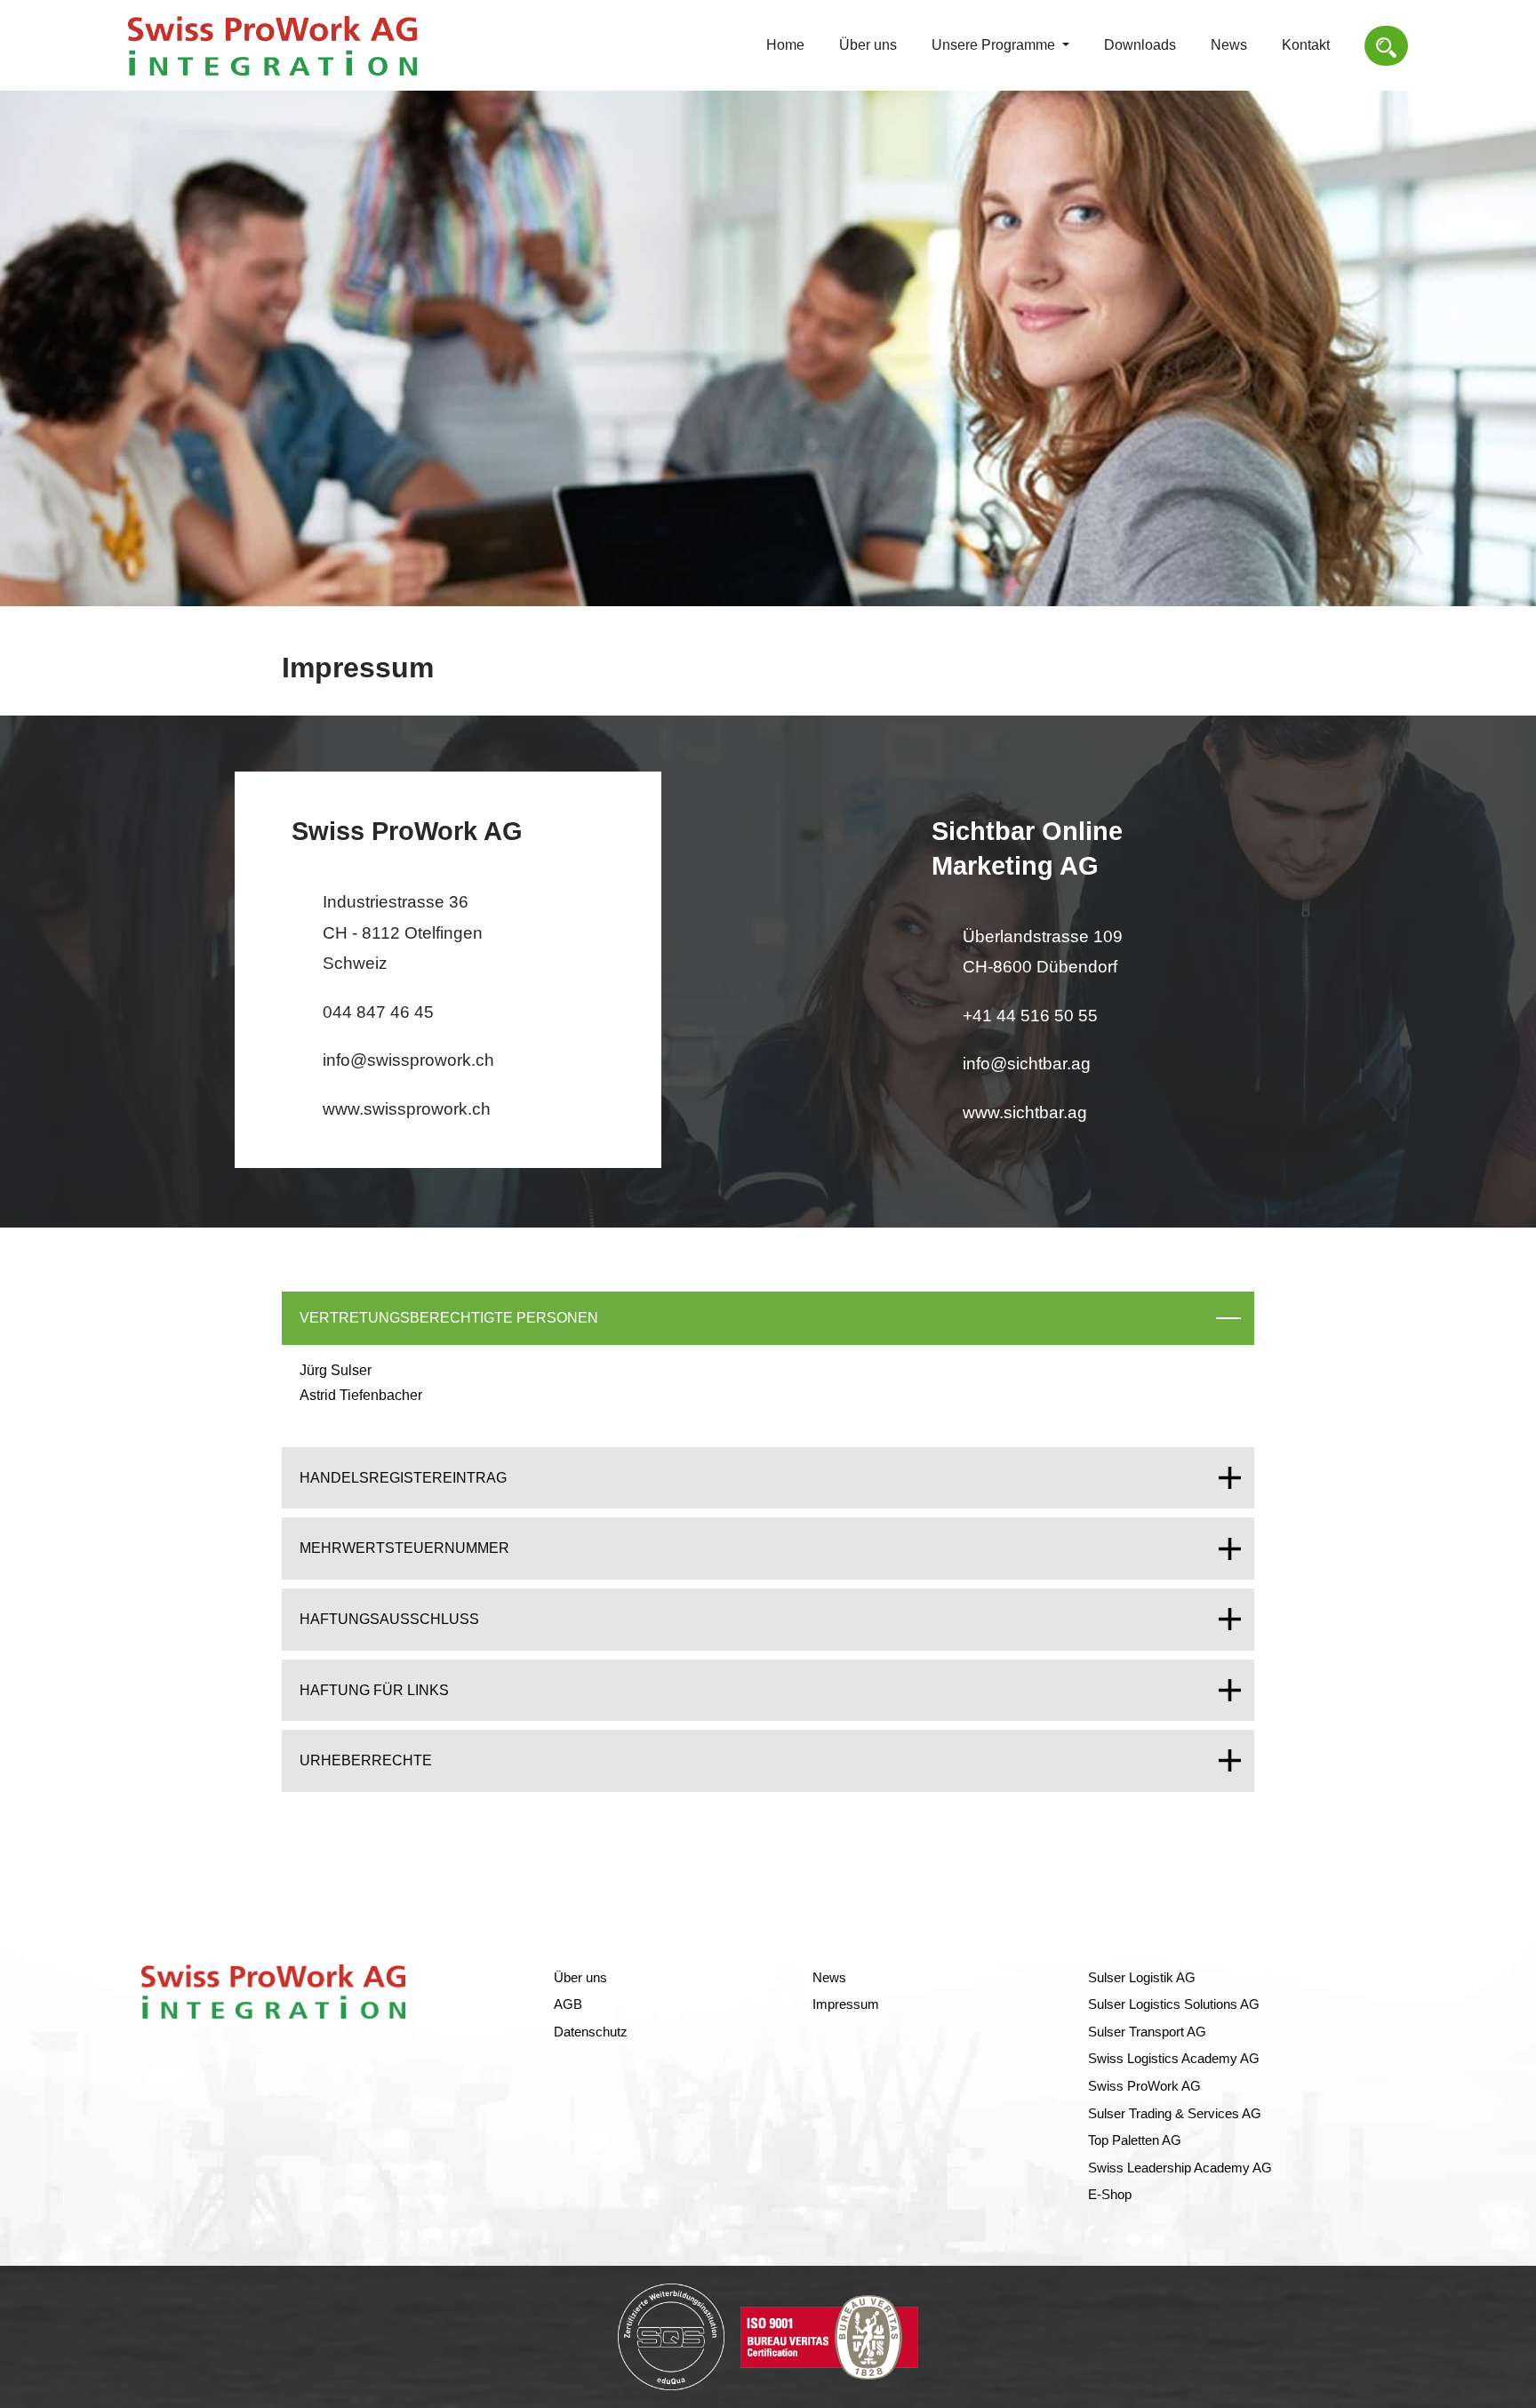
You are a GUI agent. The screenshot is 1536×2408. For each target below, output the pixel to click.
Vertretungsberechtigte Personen (449, 1318)
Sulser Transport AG (1147, 2032)
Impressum (846, 2004)
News (1229, 45)
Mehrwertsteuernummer (404, 1548)
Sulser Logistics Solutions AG (1174, 2004)
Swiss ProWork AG (1144, 2086)
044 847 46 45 (378, 1012)
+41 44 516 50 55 (1030, 1016)
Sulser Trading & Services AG (1175, 2114)
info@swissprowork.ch (408, 1060)
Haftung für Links (374, 1690)
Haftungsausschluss (389, 1619)
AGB (568, 2004)
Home (785, 45)
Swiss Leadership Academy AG (1180, 2168)
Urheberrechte (366, 1760)
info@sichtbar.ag (1027, 1064)
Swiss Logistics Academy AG (1174, 2059)
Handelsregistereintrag (403, 1478)
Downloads (1140, 45)
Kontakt (1306, 45)
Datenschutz (591, 2032)
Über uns (868, 45)
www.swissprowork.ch (407, 1109)
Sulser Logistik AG (1142, 1978)
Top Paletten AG (1135, 2140)
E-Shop (1110, 2195)
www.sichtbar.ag (1025, 1112)
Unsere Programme (995, 45)
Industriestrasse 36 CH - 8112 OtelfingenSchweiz (403, 932)
